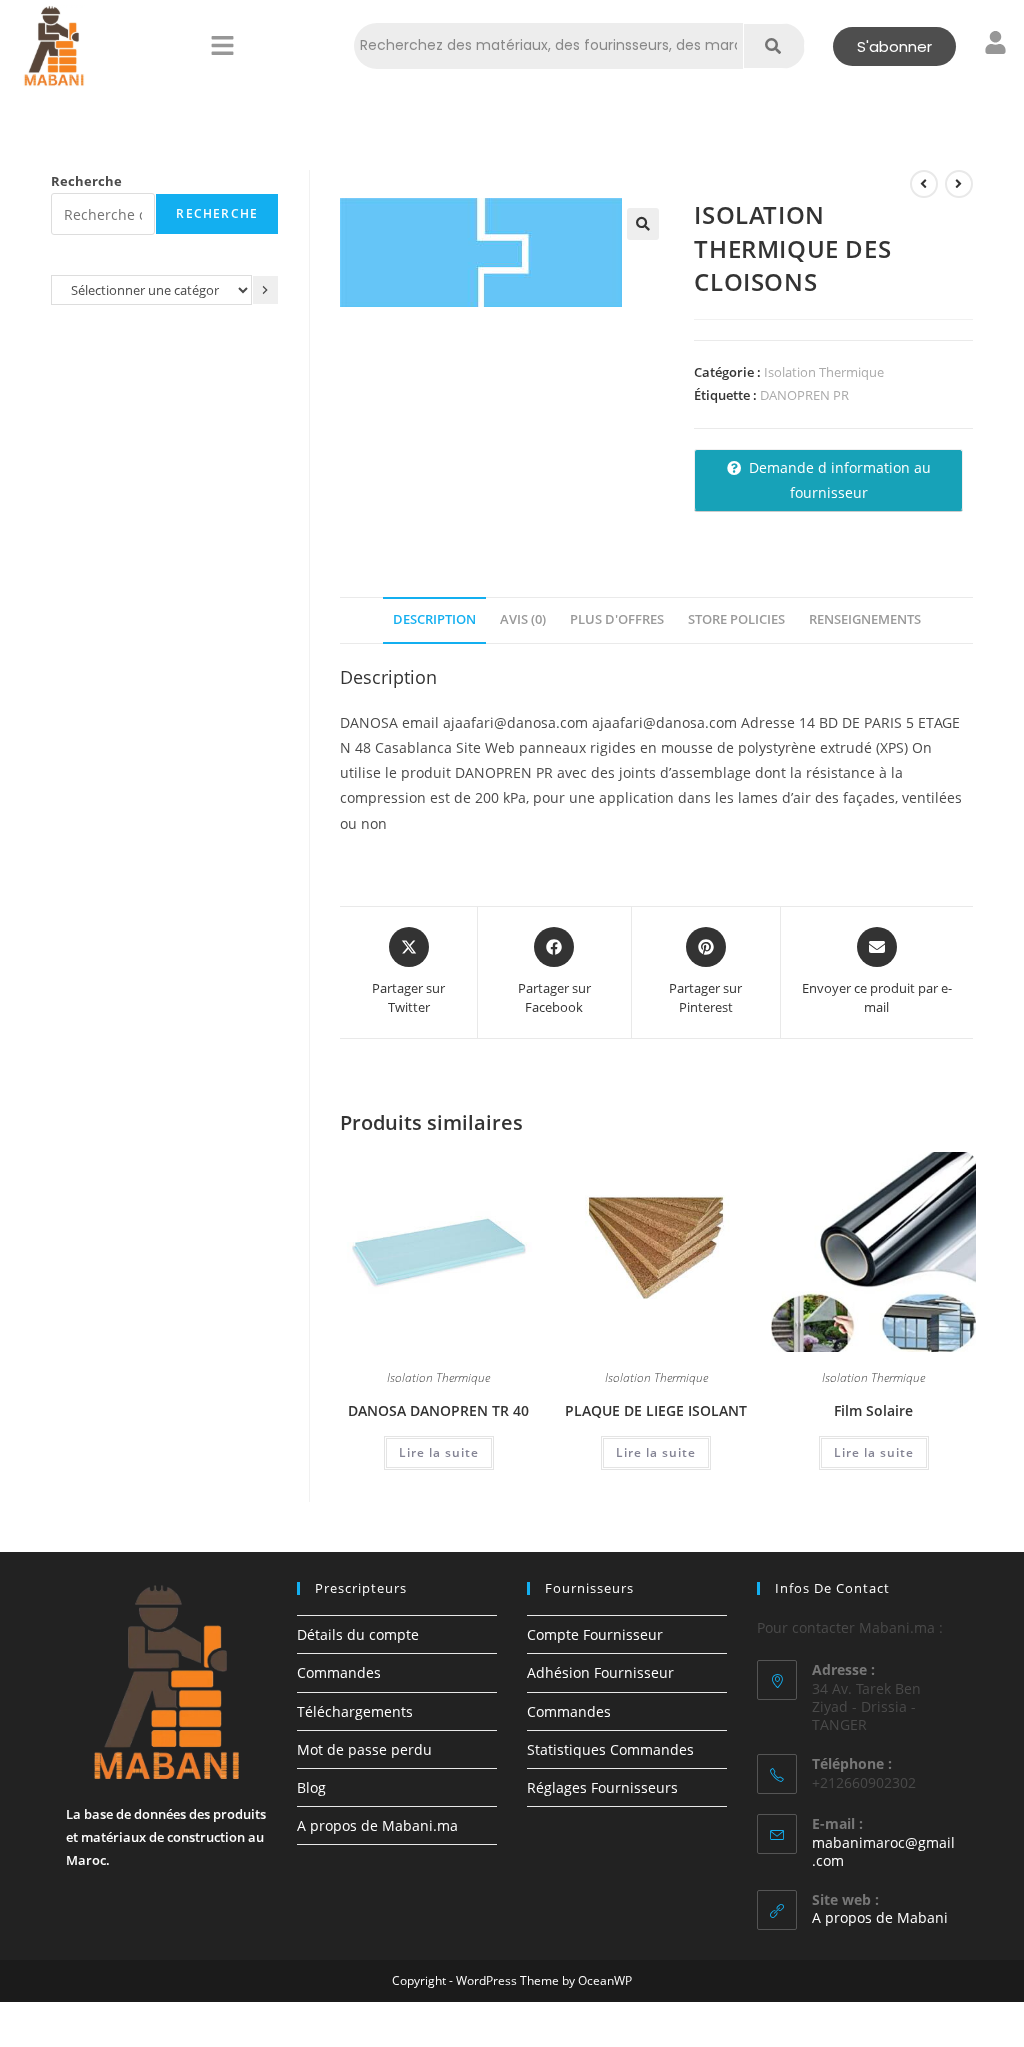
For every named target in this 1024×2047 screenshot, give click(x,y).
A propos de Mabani (880, 1917)
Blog (311, 1787)
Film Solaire (873, 1410)
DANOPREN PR (804, 395)
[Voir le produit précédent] (924, 184)
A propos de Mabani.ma (377, 1825)
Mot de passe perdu (364, 1749)
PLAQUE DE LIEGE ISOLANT (656, 1410)
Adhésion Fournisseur (600, 1672)
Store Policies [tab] (736, 619)
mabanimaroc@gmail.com (883, 1851)
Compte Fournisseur (595, 1634)
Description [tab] (434, 619)
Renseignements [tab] (865, 619)
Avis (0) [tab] (523, 619)
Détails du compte (358, 1634)
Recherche (86, 181)
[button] (222, 46)
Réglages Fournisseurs (602, 1787)
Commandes (339, 1672)
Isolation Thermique (824, 372)
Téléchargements (355, 1711)
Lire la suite (439, 1452)
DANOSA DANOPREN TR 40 (438, 1410)
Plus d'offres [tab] (617, 619)
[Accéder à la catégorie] (265, 289)
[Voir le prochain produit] (959, 184)
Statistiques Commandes (610, 1749)
